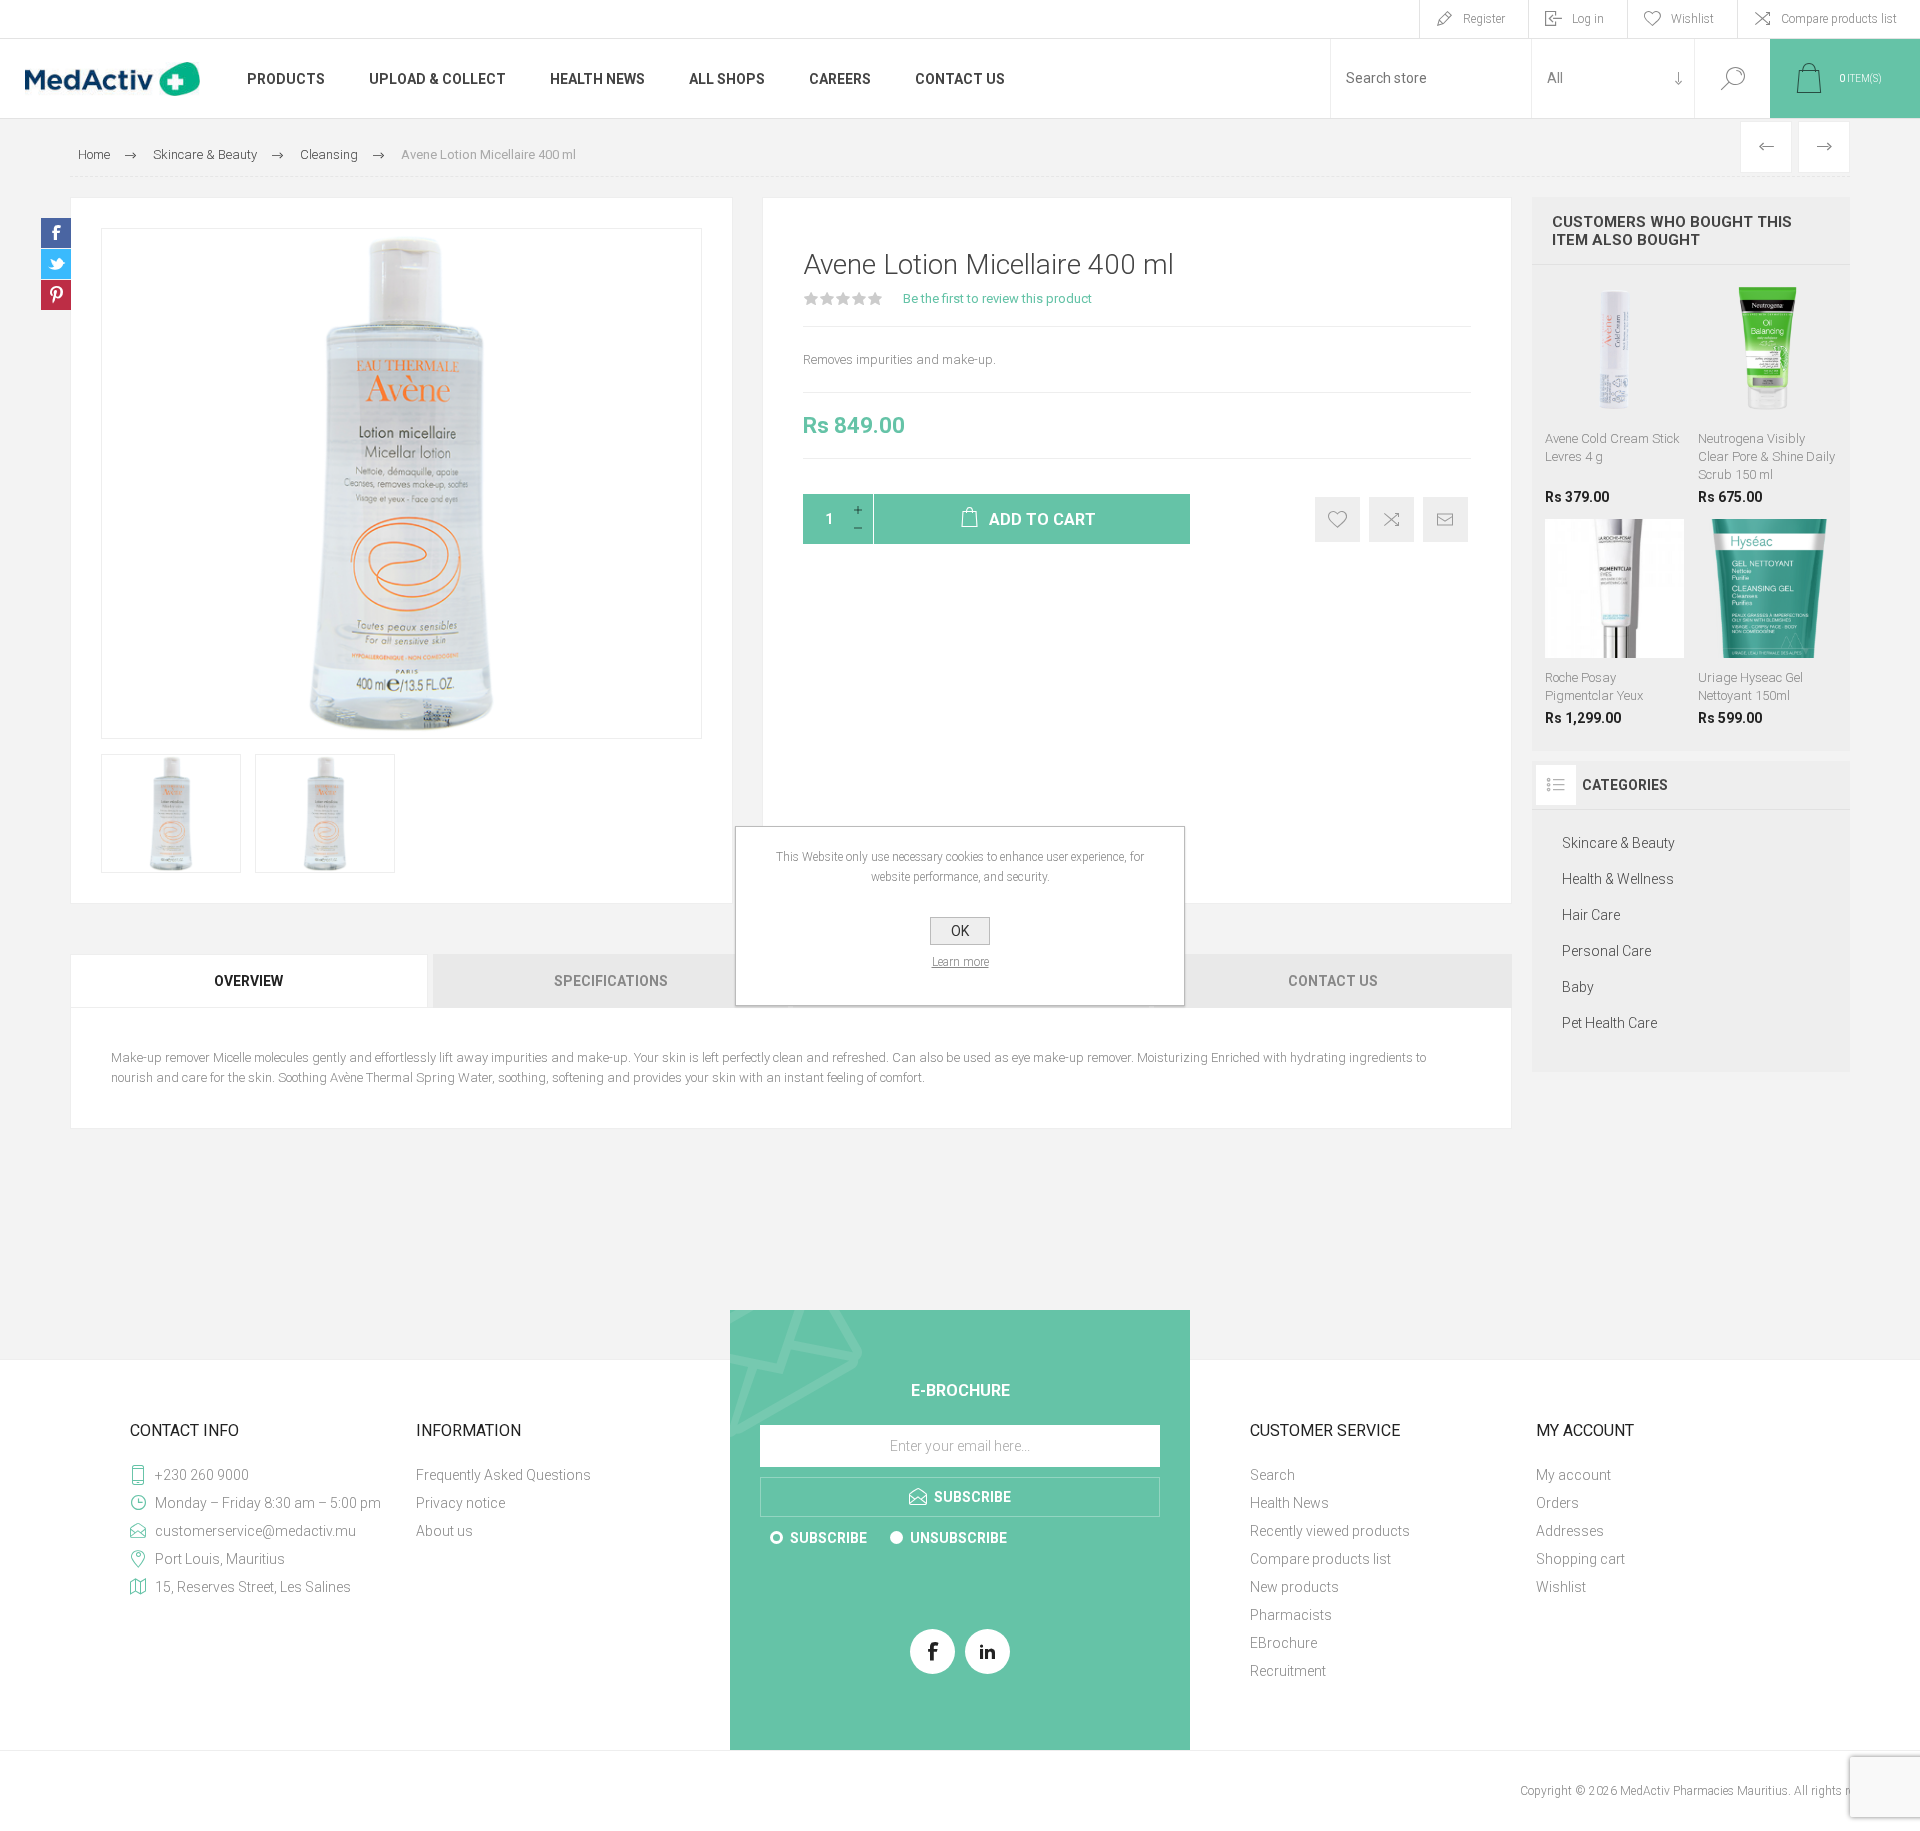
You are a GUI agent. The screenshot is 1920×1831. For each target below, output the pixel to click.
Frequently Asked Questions (503, 1475)
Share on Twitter (56, 264)
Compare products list (1839, 19)
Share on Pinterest (56, 295)
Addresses (1570, 1531)
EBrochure (1283, 1643)
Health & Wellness (1618, 879)
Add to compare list (1391, 519)
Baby (1578, 987)
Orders (1557, 1503)
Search (1732, 78)
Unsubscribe (958, 1538)
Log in (1588, 19)
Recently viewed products (1330, 1531)
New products (1294, 1587)
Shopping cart (1580, 1559)
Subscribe (828, 1538)
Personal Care (1606, 951)
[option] (171, 813)
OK (960, 931)
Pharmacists (1291, 1615)
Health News (1289, 1503)
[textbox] (1431, 78)
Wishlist (1561, 1587)
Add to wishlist (1337, 519)
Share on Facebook (56, 233)
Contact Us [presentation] (1333, 981)
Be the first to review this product (997, 298)
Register (1484, 19)
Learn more (960, 962)
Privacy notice (460, 1503)
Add (1641, 389)
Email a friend (1445, 519)
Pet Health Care (1609, 1023)
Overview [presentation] (248, 981)
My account (1573, 1475)
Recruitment (1288, 1671)
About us (444, 1531)
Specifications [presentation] (611, 981)
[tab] (250, 981)
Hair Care (1591, 915)
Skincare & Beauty (1618, 843)
